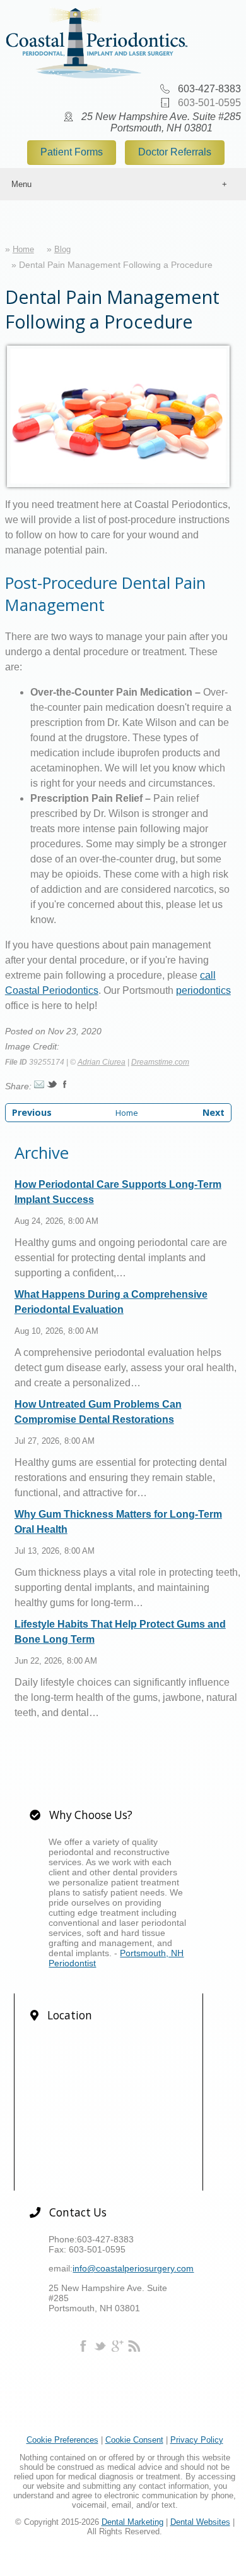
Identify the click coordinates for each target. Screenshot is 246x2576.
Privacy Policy (197, 2440)
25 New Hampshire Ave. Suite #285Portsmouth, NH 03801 (161, 122)
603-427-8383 (209, 89)
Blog (62, 249)
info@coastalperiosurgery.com (133, 2268)
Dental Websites (200, 2522)
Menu (21, 184)
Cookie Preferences (62, 2440)
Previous (32, 1112)
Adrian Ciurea (102, 1062)
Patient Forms (72, 152)
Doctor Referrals (175, 152)
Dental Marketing (132, 2522)
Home (23, 249)
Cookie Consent (134, 2440)
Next (214, 1112)
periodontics (203, 990)
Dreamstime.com (160, 1062)
